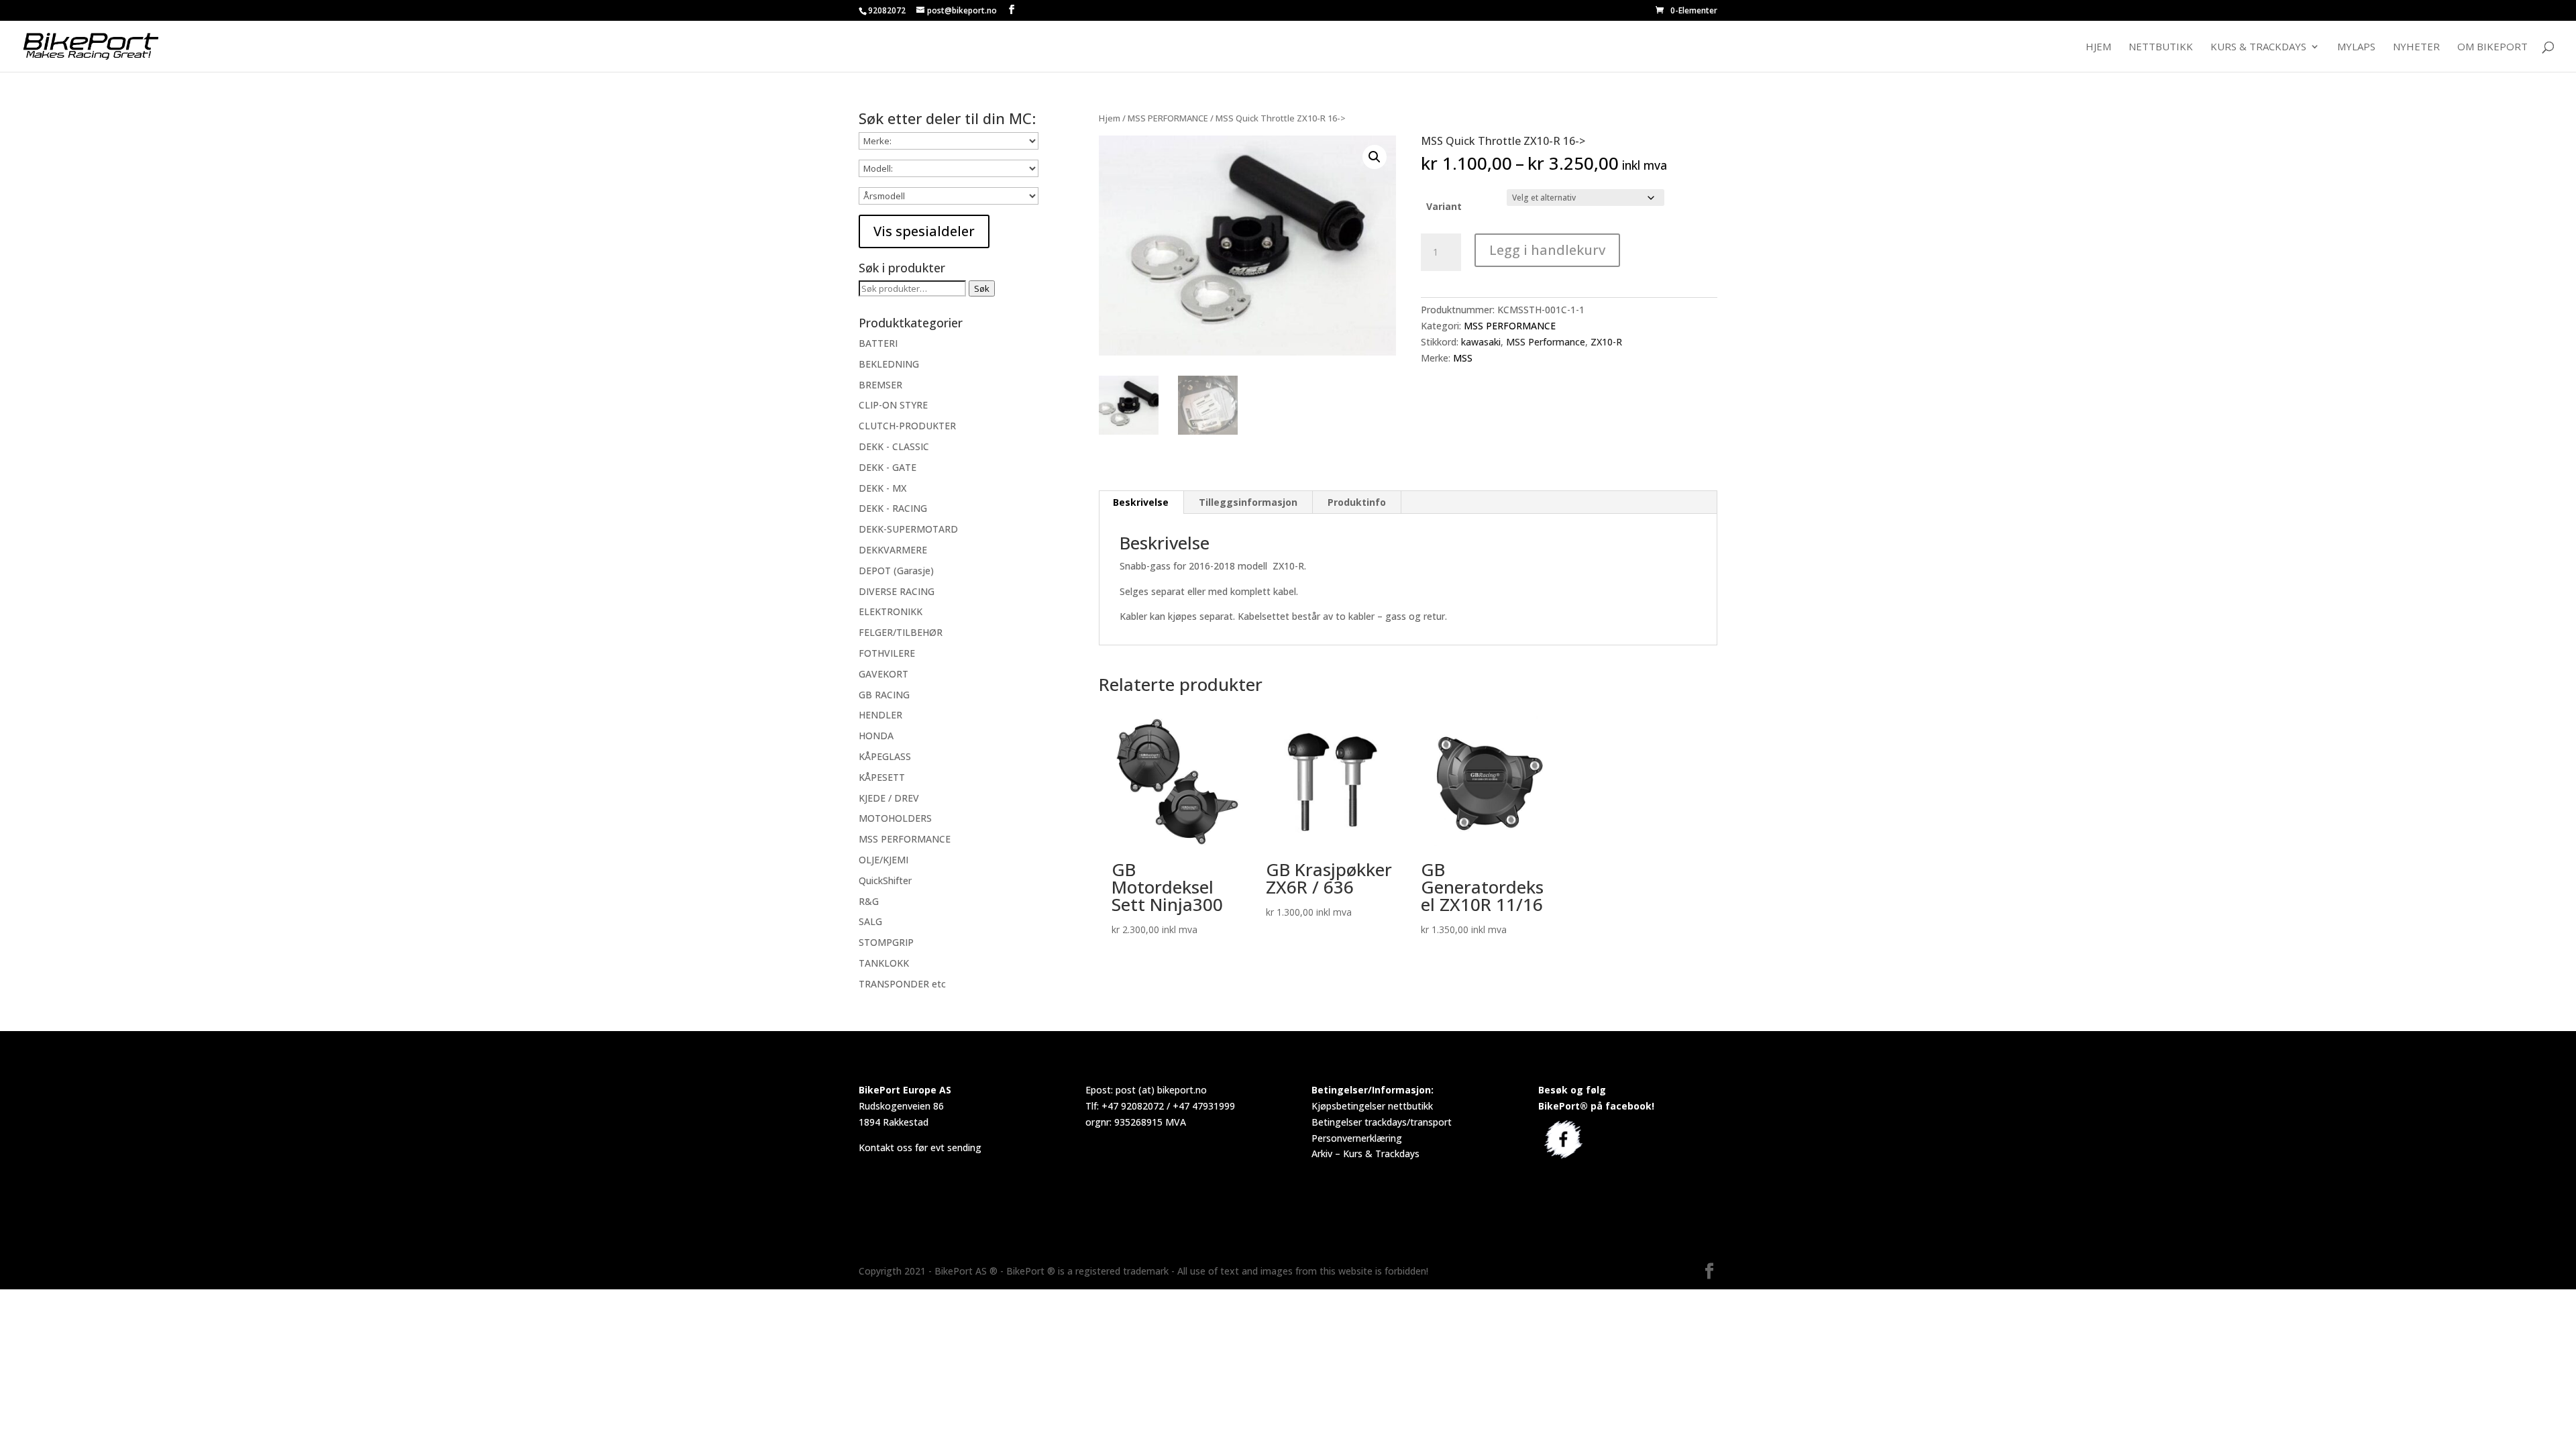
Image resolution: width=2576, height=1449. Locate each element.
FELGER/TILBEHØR (901, 632)
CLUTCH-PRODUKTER (907, 426)
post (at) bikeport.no (1161, 1090)
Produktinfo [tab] (1357, 502)
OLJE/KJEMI (883, 860)
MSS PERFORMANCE (1168, 118)
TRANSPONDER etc (902, 984)
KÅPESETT (882, 777)
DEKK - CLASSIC (894, 446)
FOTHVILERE (887, 653)
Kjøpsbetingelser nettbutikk (1372, 1106)
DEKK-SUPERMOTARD (908, 529)
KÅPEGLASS (885, 756)
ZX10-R (1606, 342)
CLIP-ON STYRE (893, 405)
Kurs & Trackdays (2258, 47)
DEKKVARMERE (893, 550)
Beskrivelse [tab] (1141, 502)
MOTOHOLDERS (895, 818)
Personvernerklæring (1357, 1138)
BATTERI (878, 343)
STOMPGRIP (886, 942)
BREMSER (880, 385)
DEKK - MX (882, 488)
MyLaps (2356, 47)
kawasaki (1481, 342)
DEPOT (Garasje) (896, 571)
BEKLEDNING (889, 364)
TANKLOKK (884, 963)
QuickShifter (885, 880)
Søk (982, 288)
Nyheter (2416, 47)
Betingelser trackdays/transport (1382, 1122)
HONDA (876, 736)
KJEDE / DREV (889, 798)
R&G (869, 901)
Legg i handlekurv (1547, 250)
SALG (870, 921)
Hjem (2098, 47)
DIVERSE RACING (897, 591)
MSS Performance (1546, 342)
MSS (1463, 358)
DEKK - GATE (888, 467)
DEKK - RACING (893, 508)
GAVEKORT (883, 674)
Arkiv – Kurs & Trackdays (1365, 1153)
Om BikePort (2492, 47)
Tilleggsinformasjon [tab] (1248, 502)
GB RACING (884, 695)
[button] (1375, 157)
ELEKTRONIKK (891, 611)
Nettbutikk (2161, 47)
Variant (1444, 206)
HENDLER (880, 715)
